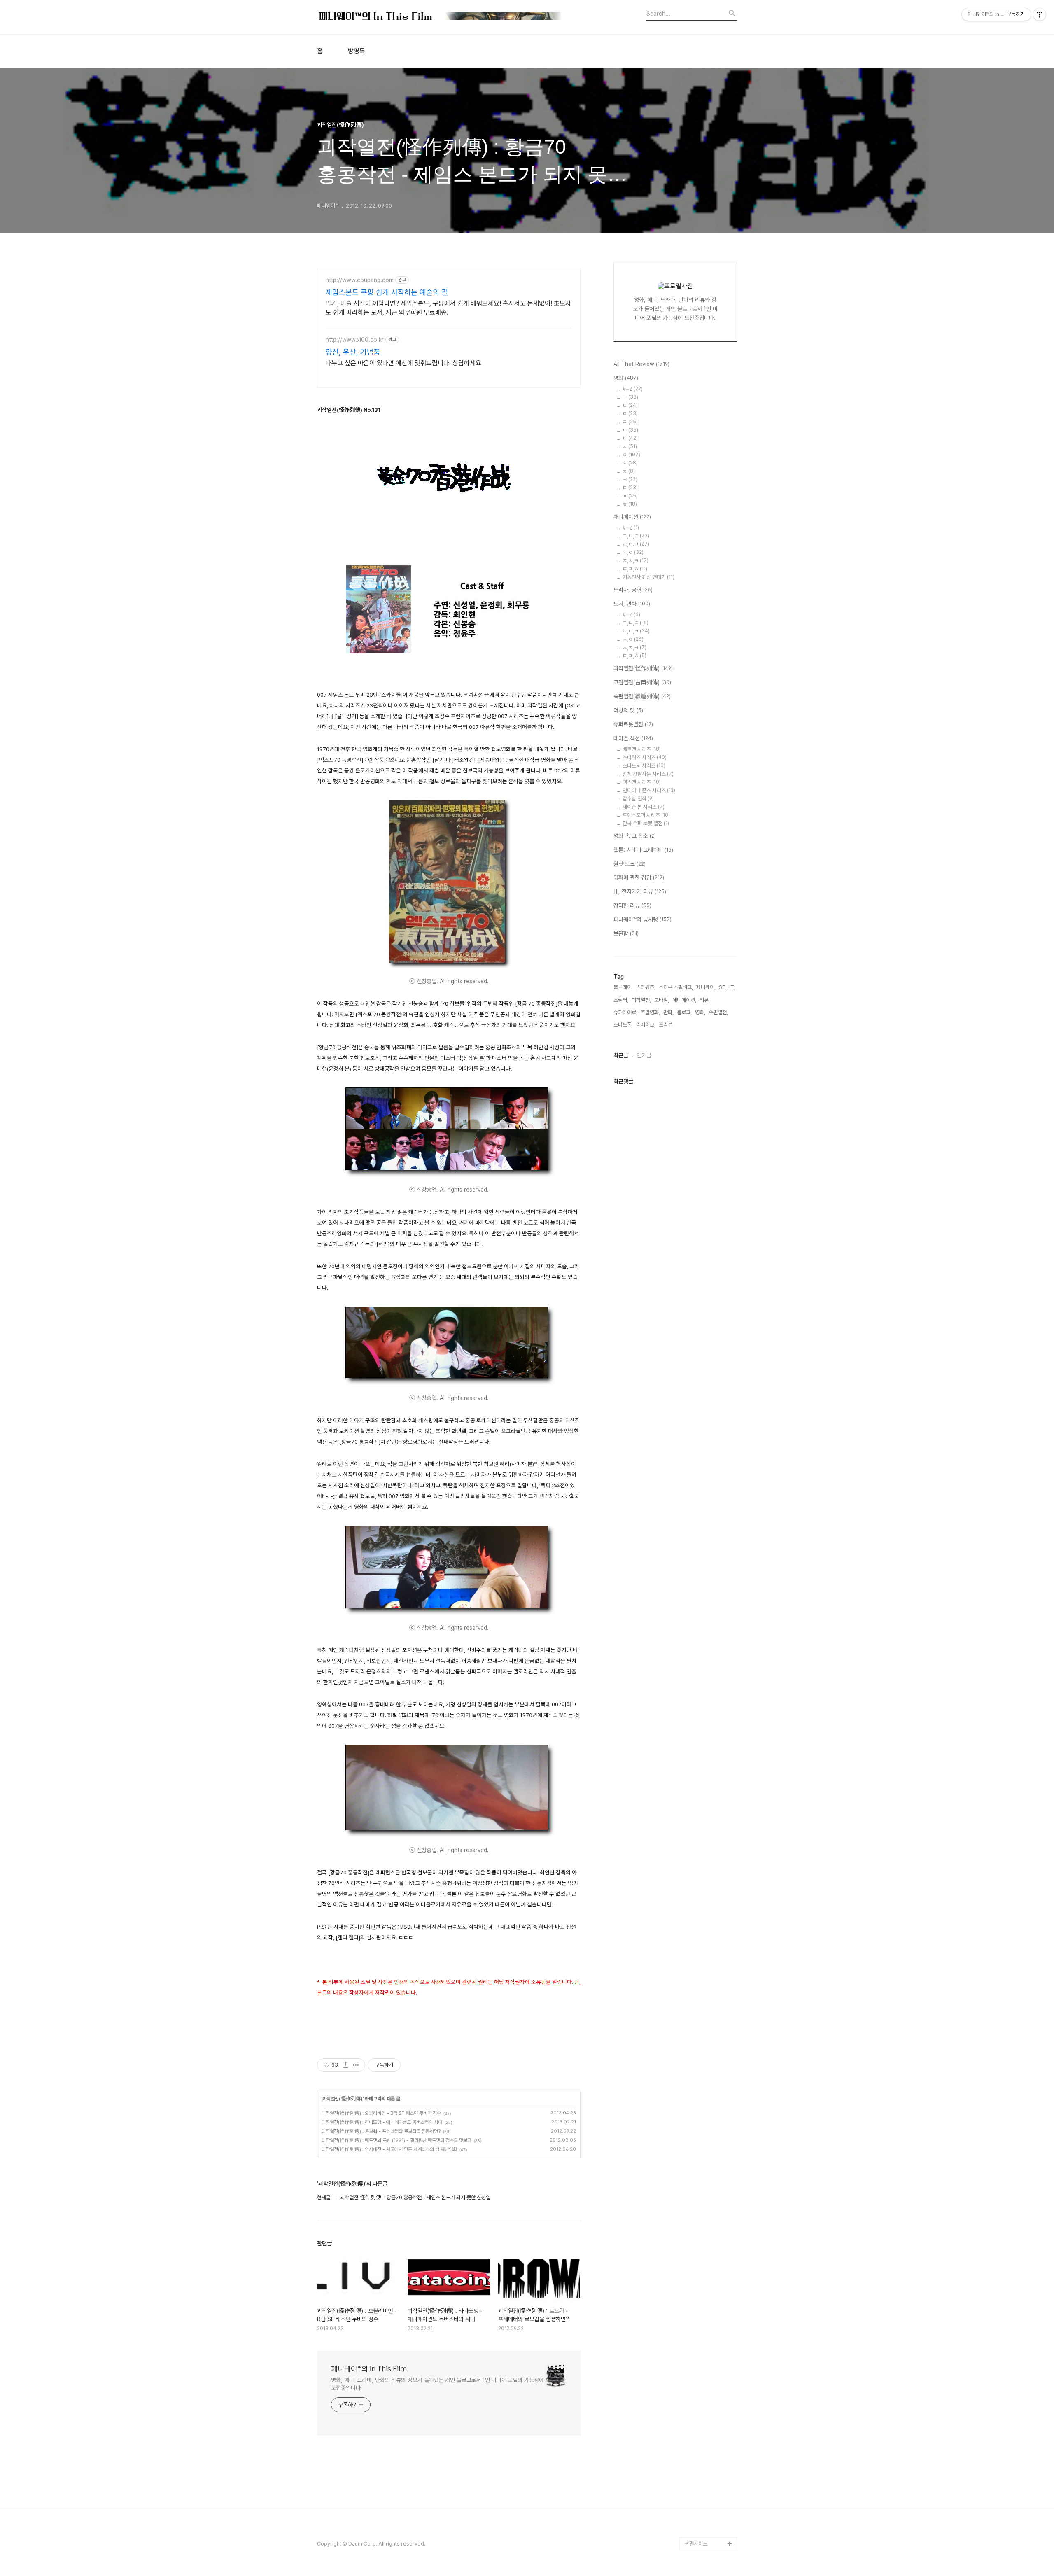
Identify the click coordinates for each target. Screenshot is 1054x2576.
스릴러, (621, 1000)
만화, (668, 1012)
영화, (700, 1012)
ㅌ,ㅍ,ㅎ (635, 569)
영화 (626, 378)
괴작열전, (641, 1000)
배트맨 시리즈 (642, 749)
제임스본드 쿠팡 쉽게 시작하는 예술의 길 (387, 292)
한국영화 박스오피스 (706, 2530)
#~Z (633, 389)
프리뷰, (666, 1025)
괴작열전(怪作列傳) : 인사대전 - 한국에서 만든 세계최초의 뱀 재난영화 (389, 2149)
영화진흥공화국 (701, 2293)
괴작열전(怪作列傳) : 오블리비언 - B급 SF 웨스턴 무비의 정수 (381, 2113)
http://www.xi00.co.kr (355, 340)
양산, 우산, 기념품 (353, 352)
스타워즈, (646, 987)
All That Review (641, 364)
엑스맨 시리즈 (642, 782)
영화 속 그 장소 (635, 836)
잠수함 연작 (638, 799)
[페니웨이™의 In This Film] (441, 17)
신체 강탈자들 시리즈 (648, 774)
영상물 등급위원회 (704, 2504)
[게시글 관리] (356, 2065)
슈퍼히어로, (625, 1012)
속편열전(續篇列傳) (642, 696)
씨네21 (693, 2280)
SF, (722, 987)
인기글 (644, 1055)
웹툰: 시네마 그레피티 (643, 850)
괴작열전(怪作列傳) (343, 2099)
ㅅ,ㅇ (633, 552)
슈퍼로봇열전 (633, 724)
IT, (732, 987)
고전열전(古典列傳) (642, 682)
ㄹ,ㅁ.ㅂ (636, 544)
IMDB (691, 2241)
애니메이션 (632, 517)
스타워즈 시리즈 (645, 757)
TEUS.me (696, 2201)
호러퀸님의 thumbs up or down (710, 2484)
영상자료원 (696, 2359)
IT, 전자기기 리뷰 (640, 891)
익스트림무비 (699, 2306)
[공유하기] (346, 2065)
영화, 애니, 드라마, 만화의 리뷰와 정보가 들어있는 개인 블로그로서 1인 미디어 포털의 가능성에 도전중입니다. (437, 2384)
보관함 (626, 933)
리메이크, (646, 1025)
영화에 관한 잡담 (639, 877)
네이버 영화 (697, 2214)
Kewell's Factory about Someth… (705, 2432)
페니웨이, (706, 987)
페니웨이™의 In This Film (369, 2369)
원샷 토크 (630, 864)
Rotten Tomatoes (706, 2254)
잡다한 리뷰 (632, 905)
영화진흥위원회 (701, 2517)
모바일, (662, 1000)
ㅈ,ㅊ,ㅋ (635, 561)
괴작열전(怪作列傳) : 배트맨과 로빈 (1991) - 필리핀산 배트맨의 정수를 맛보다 (396, 2140)
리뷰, (705, 1000)
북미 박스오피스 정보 (707, 2267)
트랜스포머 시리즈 (646, 815)
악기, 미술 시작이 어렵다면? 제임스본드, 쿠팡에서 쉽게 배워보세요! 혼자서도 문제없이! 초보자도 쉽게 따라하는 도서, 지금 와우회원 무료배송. (448, 308)
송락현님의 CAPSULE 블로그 (709, 2405)
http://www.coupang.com (360, 280)
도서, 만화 (632, 604)
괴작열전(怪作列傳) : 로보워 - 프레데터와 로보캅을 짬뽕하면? (381, 2131)
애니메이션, (684, 1000)
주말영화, (650, 1012)
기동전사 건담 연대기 (648, 577)
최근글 (621, 1055)
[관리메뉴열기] (1040, 14)
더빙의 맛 (628, 710)
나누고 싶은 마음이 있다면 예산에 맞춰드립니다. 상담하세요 (403, 363)
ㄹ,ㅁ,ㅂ (636, 631)
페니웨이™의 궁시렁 (642, 919)
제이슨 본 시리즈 (644, 807)
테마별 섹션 (633, 738)
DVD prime (698, 2227)
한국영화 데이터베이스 (708, 2346)
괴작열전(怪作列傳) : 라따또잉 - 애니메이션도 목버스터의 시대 (382, 2122)
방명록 (357, 51)
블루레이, (623, 987)
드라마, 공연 (633, 590)
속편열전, (718, 1012)
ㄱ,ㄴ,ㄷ (636, 536)
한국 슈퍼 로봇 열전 (646, 823)
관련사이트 (696, 2544)
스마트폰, (623, 1025)
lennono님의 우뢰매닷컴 (709, 2326)
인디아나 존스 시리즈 (649, 790)
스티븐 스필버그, (676, 987)
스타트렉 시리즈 (644, 766)
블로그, (684, 1012)
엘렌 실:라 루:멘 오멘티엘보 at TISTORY (711, 2379)
